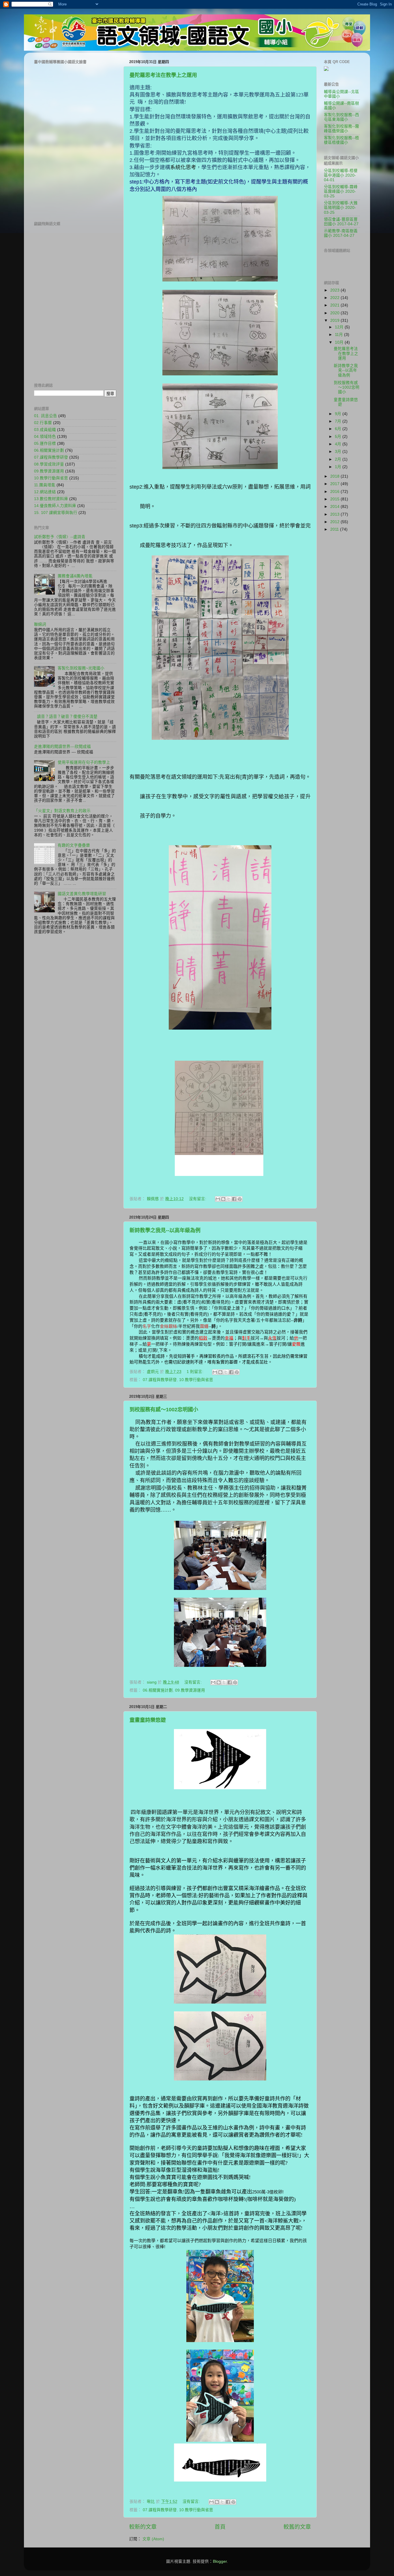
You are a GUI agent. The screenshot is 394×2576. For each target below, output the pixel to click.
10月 (340, 342)
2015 (335, 499)
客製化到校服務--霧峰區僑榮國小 (342, 129)
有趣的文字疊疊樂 (74, 845)
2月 (339, 459)
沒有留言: (198, 1199)
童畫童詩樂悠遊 (148, 1720)
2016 (335, 492)
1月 (339, 467)
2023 (335, 290)
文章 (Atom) (153, 2539)
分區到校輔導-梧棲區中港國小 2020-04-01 (341, 175)
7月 (339, 421)
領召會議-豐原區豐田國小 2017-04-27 (341, 222)
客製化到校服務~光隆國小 (81, 668)
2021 (335, 305)
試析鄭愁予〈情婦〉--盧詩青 (60, 537)
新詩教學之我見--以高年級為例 (165, 1230)
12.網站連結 (45, 492)
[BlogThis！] (223, 1199)
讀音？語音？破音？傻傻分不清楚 (67, 717)
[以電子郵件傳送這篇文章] (218, 1199)
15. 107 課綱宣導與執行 (56, 513)
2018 (335, 476)
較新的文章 (143, 2527)
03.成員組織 (45, 430)
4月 (339, 444)
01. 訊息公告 (46, 416)
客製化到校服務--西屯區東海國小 (342, 117)
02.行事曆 (43, 423)
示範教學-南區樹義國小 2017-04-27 (341, 233)
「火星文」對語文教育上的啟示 (62, 811)
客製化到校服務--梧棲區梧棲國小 (342, 140)
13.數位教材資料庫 (51, 499)
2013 (335, 514)
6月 (339, 429)
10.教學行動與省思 (196, 1380)
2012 (335, 522)
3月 (339, 452)
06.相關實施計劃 (158, 1690)
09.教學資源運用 (190, 1690)
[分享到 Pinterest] (240, 1199)
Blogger (220, 2561)
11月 (339, 335)
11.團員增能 (45, 485)
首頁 (220, 2527)
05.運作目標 (45, 443)
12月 (340, 327)
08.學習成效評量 (49, 464)
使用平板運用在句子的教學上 (84, 762)
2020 (335, 313)
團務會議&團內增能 (75, 576)
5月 (339, 437)
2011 (335, 529)
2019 (335, 320)
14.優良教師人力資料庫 (55, 506)
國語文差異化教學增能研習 (82, 894)
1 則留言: (196, 1372)
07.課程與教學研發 (160, 1380)
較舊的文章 (297, 2527)
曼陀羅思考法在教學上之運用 (163, 75)
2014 (335, 507)
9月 (339, 414)
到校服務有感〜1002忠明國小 (164, 1410)
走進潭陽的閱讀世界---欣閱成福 (62, 747)
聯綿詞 (40, 624)
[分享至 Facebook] (234, 1199)
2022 (335, 298)
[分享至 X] (229, 1199)
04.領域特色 (45, 437)
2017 (335, 484)
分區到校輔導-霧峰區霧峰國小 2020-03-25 (341, 191)
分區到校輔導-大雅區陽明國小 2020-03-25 (341, 208)
